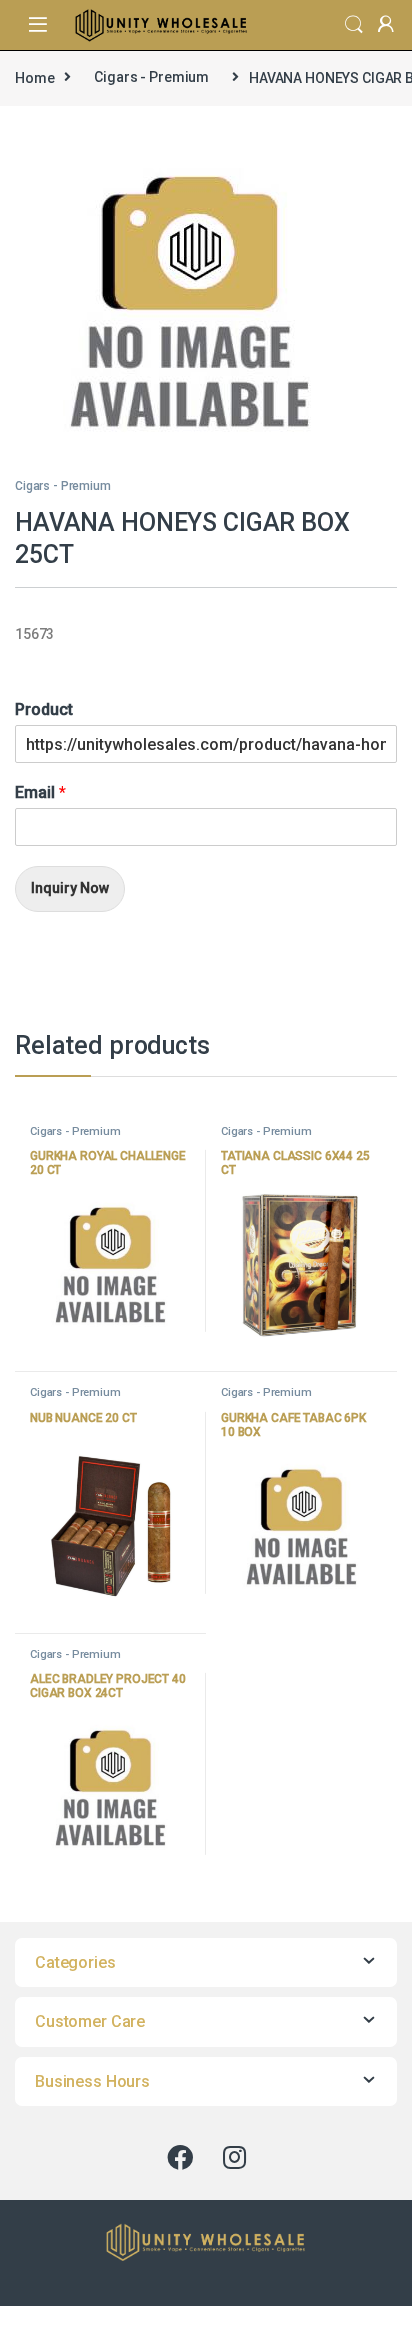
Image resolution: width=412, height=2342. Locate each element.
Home (34, 77)
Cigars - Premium (151, 77)
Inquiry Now (70, 888)
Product (44, 709)
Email (40, 792)
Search (354, 25)
